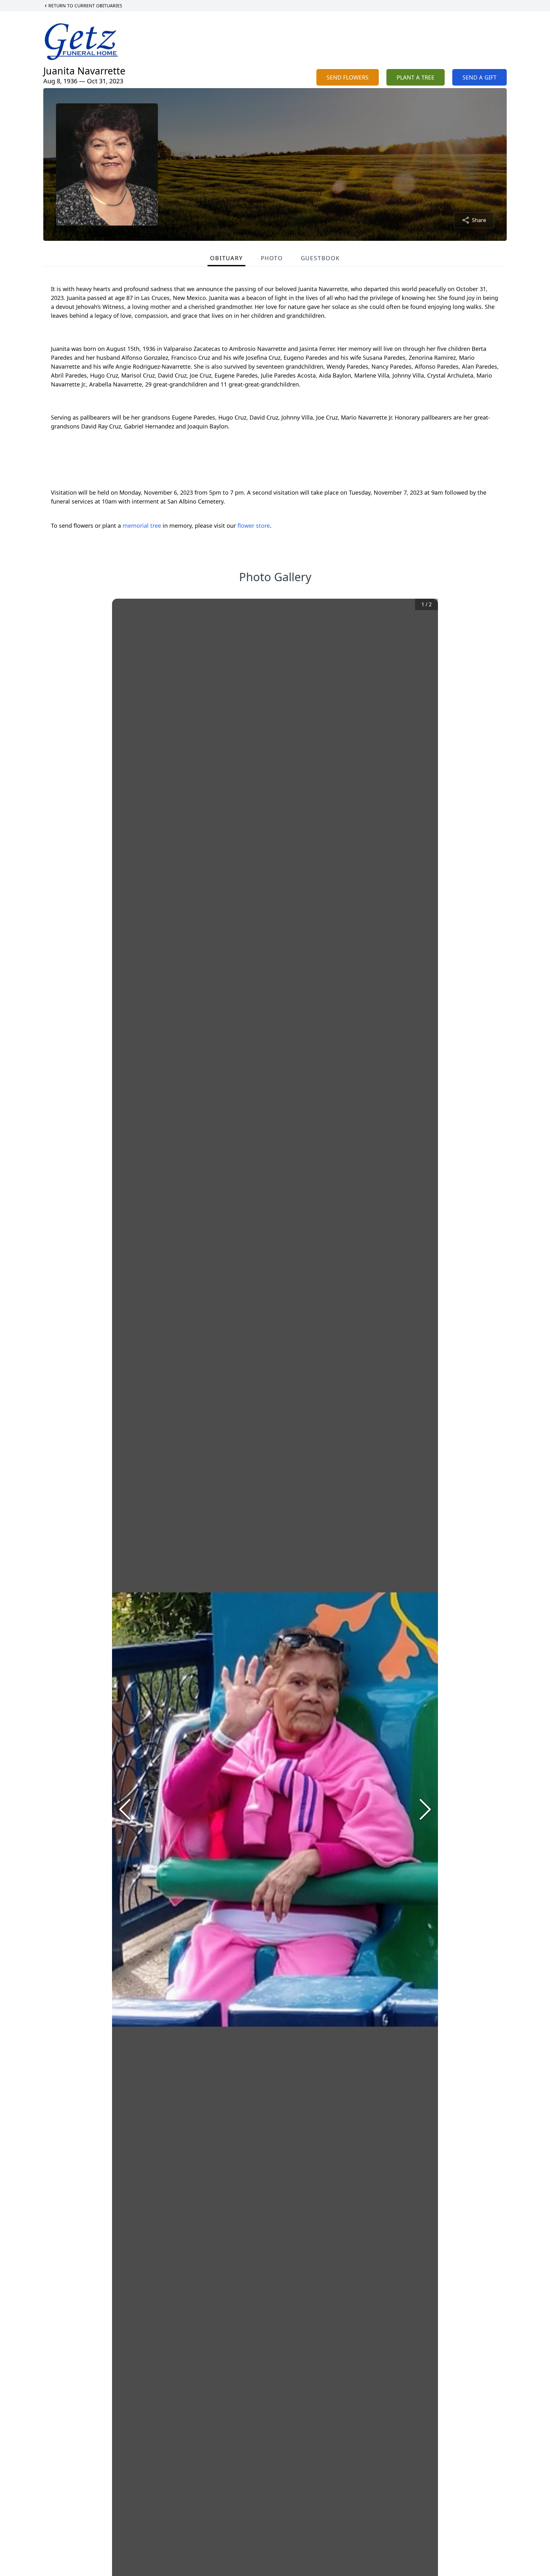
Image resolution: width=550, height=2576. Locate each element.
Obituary (226, 258)
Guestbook (320, 258)
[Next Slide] (425, 1809)
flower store (254, 526)
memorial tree (142, 526)
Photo (272, 258)
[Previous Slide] (125, 1809)
